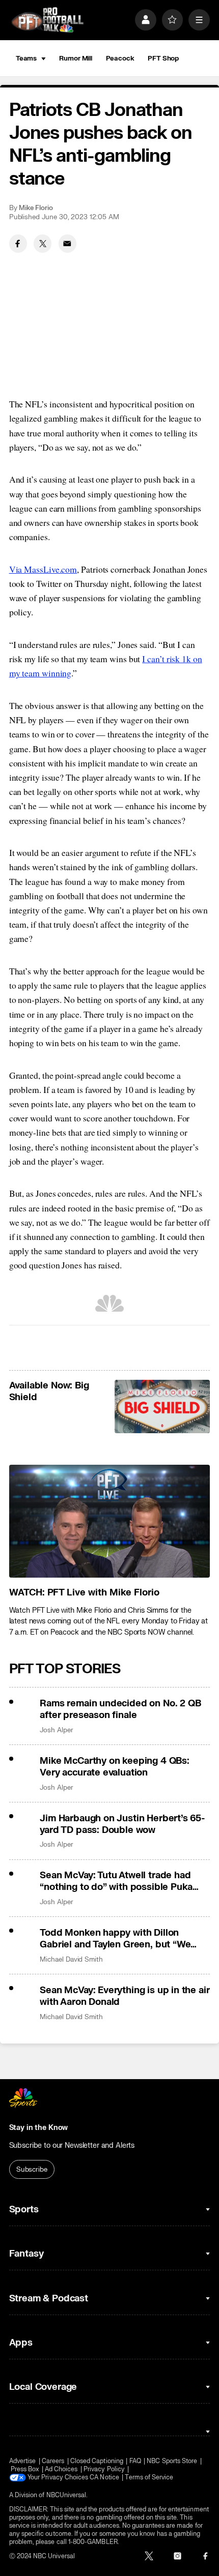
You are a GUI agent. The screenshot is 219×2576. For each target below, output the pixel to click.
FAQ (135, 2461)
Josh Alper (56, 1730)
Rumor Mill (76, 58)
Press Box (25, 2469)
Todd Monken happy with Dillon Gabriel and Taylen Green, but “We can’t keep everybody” (115, 1939)
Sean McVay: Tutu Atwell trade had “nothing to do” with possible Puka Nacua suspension (116, 1881)
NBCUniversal (66, 2495)
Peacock (120, 58)
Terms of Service (149, 2477)
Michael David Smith (71, 1959)
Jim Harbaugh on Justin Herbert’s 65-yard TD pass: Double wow (122, 1824)
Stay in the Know (39, 2128)
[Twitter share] (43, 243)
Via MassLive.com (43, 569)
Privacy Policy (104, 2469)
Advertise (23, 2461)
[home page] (47, 20)
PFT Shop (163, 58)
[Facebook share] (18, 243)
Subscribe (32, 2169)
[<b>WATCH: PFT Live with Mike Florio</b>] (110, 1521)
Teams (26, 58)
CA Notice (104, 2477)
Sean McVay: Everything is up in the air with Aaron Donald (125, 1996)
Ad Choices (61, 2469)
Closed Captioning (97, 2461)
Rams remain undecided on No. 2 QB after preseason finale (120, 1709)
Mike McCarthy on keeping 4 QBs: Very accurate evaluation (115, 1767)
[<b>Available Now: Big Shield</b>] (162, 1407)
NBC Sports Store (172, 2461)
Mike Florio (36, 208)
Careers (53, 2461)
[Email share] (67, 243)
